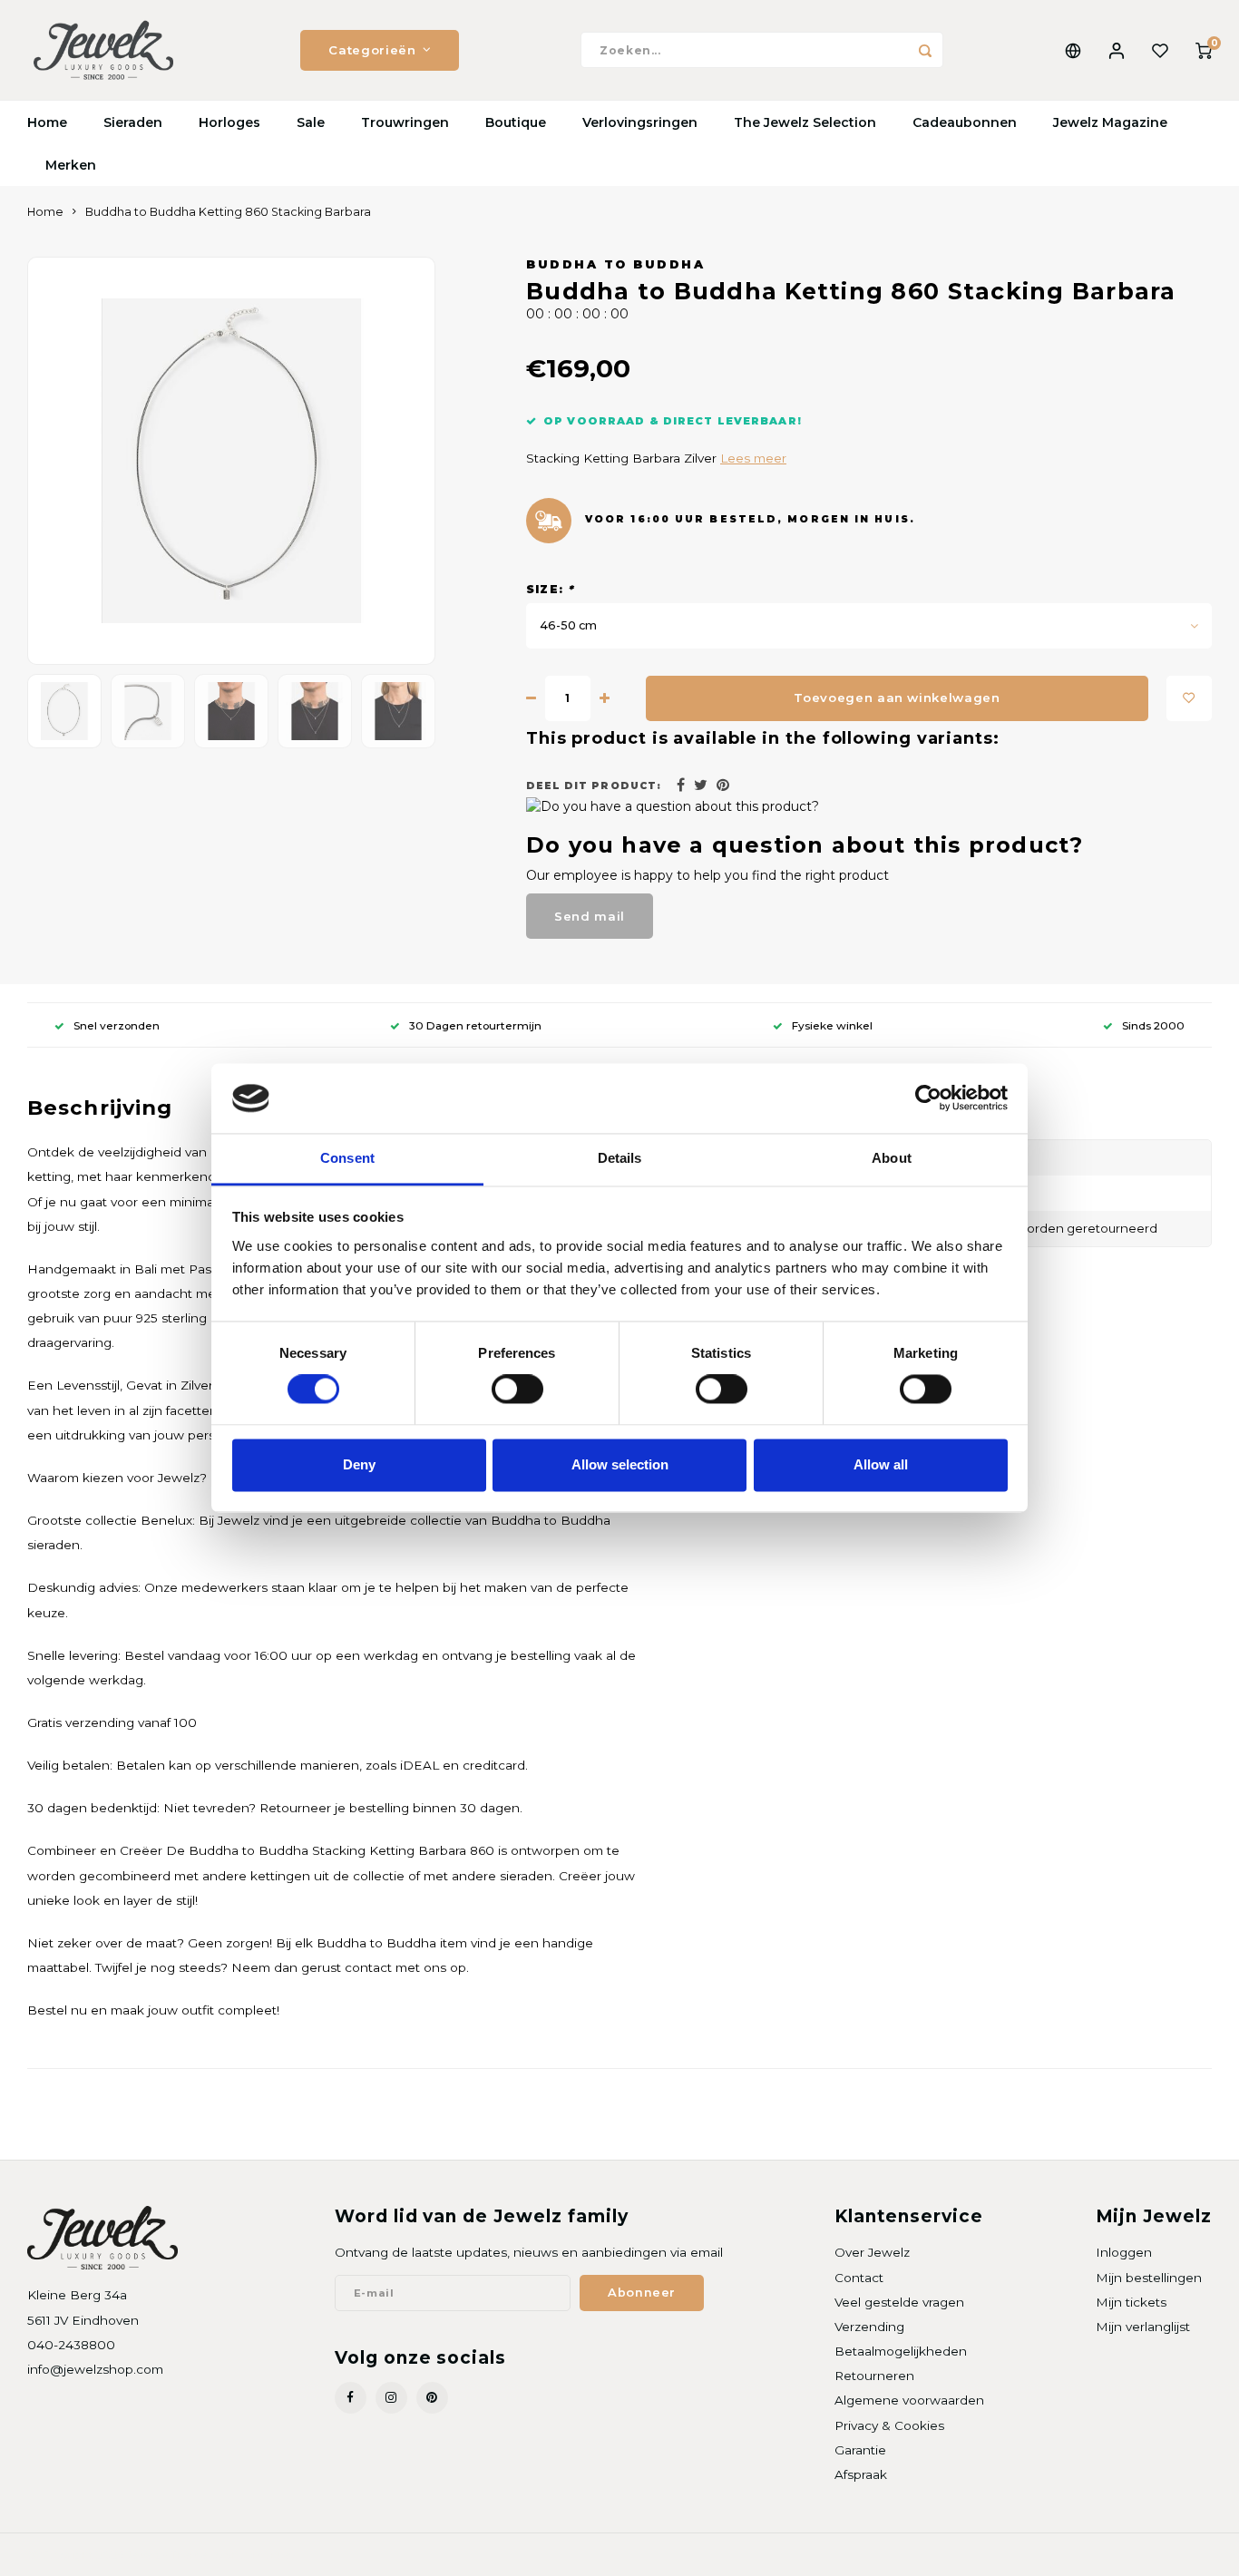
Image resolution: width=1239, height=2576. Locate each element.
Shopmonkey (260, 2555)
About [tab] (892, 1158)
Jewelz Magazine (1110, 122)
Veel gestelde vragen (899, 2302)
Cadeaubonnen (965, 122)
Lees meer (753, 458)
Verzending (869, 2327)
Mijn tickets (1131, 2302)
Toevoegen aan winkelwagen (897, 698)
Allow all (881, 1464)
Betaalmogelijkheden (901, 2351)
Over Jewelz (872, 2252)
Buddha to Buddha (615, 264)
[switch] (517, 1390)
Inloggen (1124, 2252)
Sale (311, 122)
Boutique (516, 122)
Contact (859, 2278)
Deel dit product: (594, 786)
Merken (71, 165)
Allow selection (620, 1464)
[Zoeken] (925, 50)
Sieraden (133, 122)
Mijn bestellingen (1149, 2278)
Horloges (229, 122)
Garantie (860, 2450)
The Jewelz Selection (805, 122)
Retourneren (874, 2376)
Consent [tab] (347, 1158)
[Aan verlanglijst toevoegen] (1189, 698)
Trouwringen (405, 122)
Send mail (590, 916)
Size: (550, 589)
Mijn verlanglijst (1143, 2327)
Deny (359, 1464)
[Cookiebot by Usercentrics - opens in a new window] (928, 1098)
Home (47, 122)
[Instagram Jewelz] (391, 2398)
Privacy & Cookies (889, 2425)
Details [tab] (620, 1158)
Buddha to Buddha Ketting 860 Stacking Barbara (228, 212)
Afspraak (861, 2474)
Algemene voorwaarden (909, 2400)
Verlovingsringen (640, 122)
